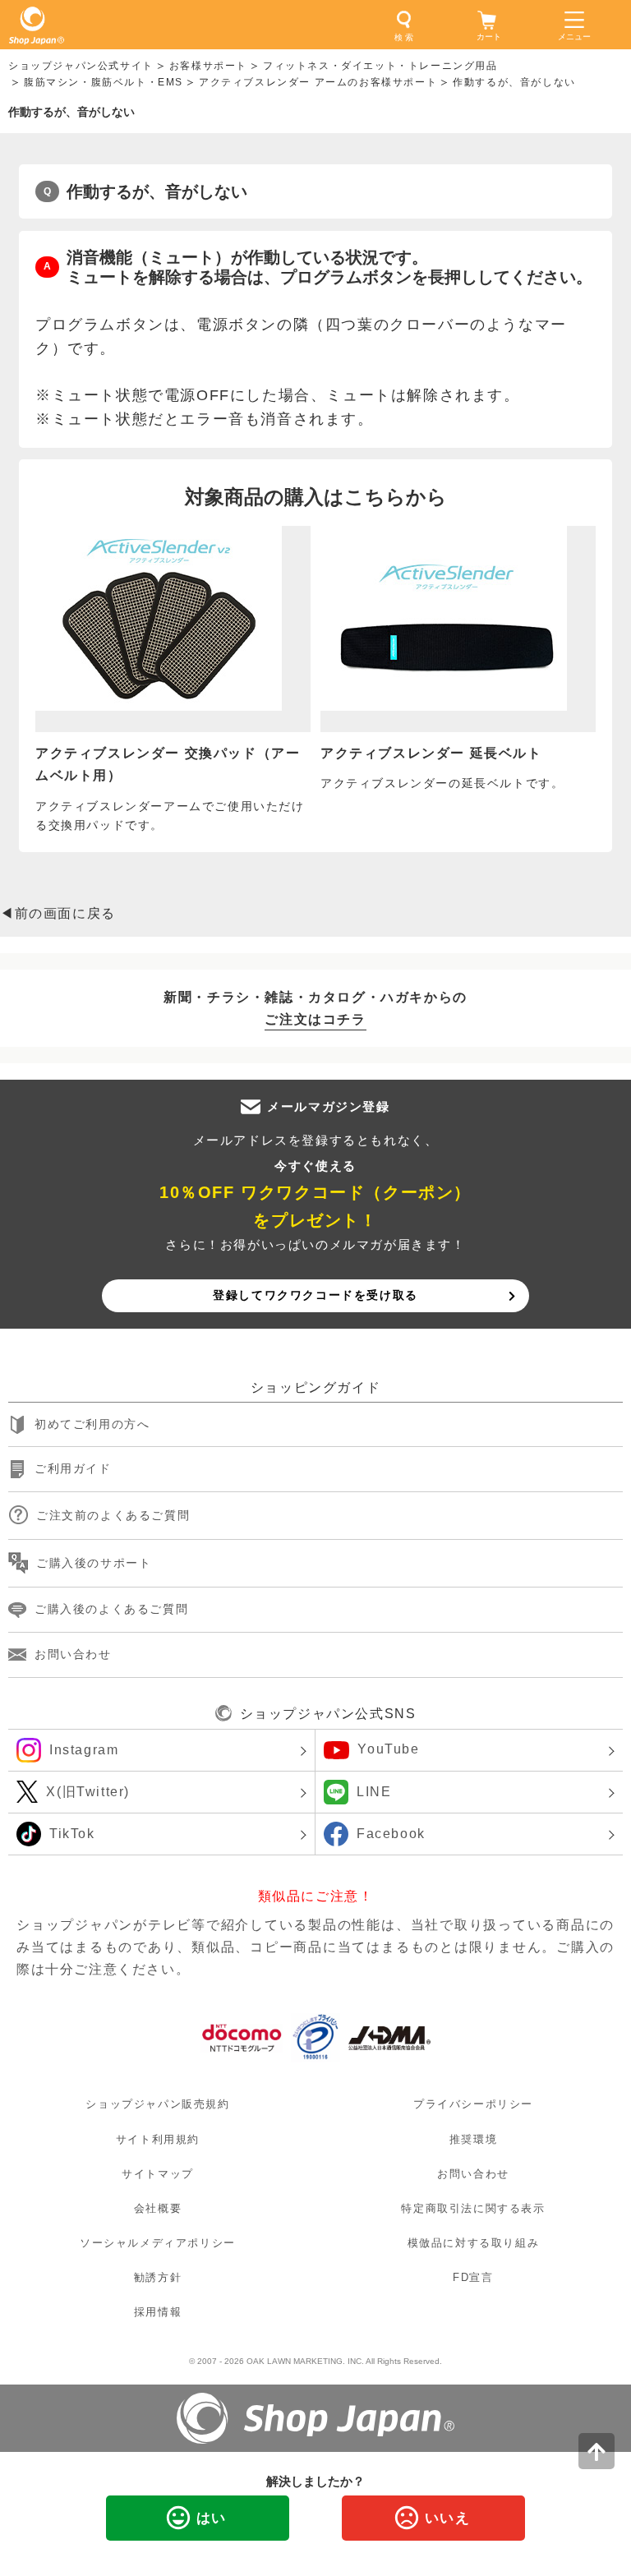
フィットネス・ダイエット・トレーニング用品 (380, 66)
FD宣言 (473, 2277)
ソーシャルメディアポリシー (158, 2243)
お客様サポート (208, 66)
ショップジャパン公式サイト (81, 66)
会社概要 (158, 2208)
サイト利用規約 (158, 2139)
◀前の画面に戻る (58, 913)
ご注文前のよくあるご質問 (113, 1515)
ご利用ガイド (73, 1469)
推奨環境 (473, 2139)
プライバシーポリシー (473, 2105)
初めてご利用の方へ (92, 1424)
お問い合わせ (73, 1654)
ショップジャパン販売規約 (157, 2105)
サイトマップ (158, 2174)
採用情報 (158, 2312)
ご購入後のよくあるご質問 (111, 1609)
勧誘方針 (158, 2277)
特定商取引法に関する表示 (473, 2208)
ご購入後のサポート (94, 1563)
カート (489, 37)
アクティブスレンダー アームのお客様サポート (318, 82)
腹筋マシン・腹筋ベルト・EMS (104, 82)
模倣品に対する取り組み (474, 2243)
